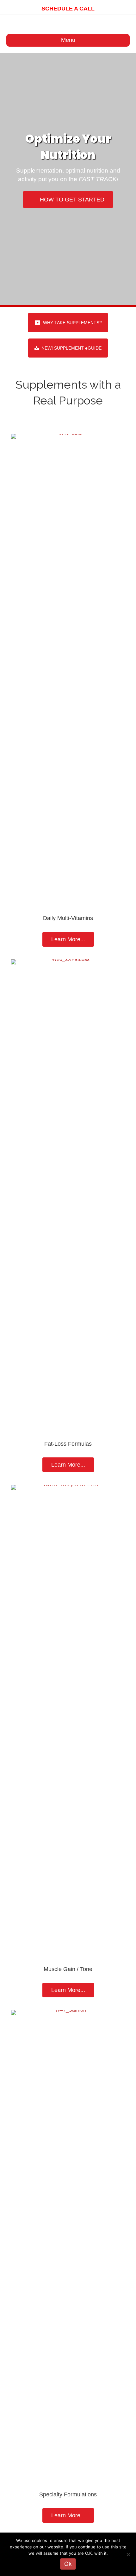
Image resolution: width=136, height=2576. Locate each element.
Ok (68, 2564)
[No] (128, 2554)
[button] (68, 323)
